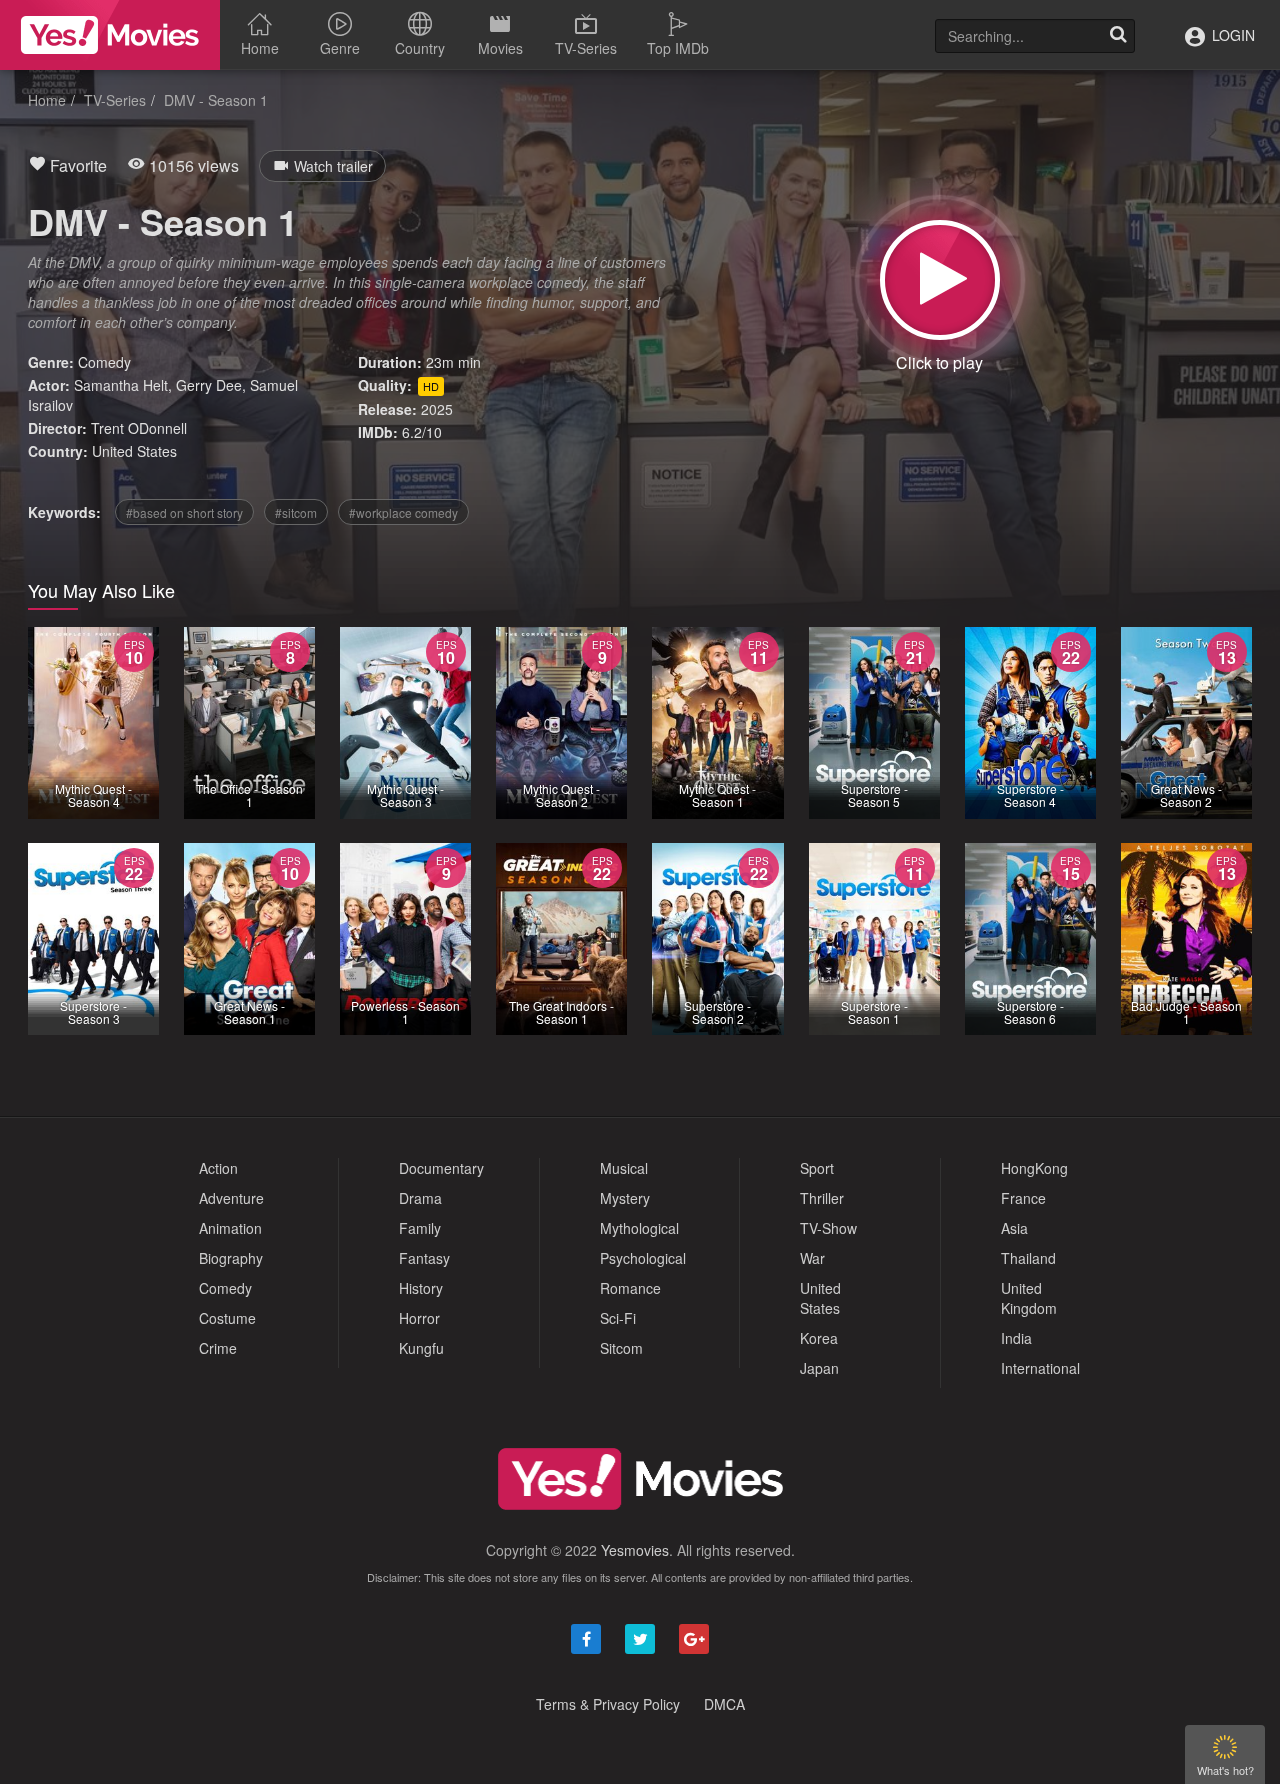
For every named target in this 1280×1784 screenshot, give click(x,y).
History (421, 1288)
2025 (437, 409)
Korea (819, 1338)
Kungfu (421, 1348)
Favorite (76, 165)
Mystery (625, 1198)
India (1016, 1338)
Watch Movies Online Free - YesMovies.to (110, 35)
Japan (819, 1368)
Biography (231, 1258)
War (812, 1258)
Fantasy (424, 1258)
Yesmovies (635, 1550)
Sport (817, 1168)
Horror (419, 1318)
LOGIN (1231, 35)
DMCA (724, 1704)
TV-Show (828, 1228)
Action (218, 1168)
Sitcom (621, 1348)
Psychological (643, 1258)
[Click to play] (940, 280)
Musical (624, 1168)
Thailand (1028, 1258)
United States (134, 451)
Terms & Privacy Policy (608, 1704)
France (1023, 1198)
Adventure (231, 1198)
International (1040, 1368)
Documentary (441, 1168)
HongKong (1034, 1168)
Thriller (822, 1198)
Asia (1014, 1228)
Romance (630, 1288)
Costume (227, 1318)
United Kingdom (1029, 1298)
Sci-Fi (618, 1318)
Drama (420, 1198)
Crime (218, 1348)
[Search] (1118, 36)
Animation (230, 1228)
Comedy (104, 362)
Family (420, 1228)
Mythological (639, 1228)
